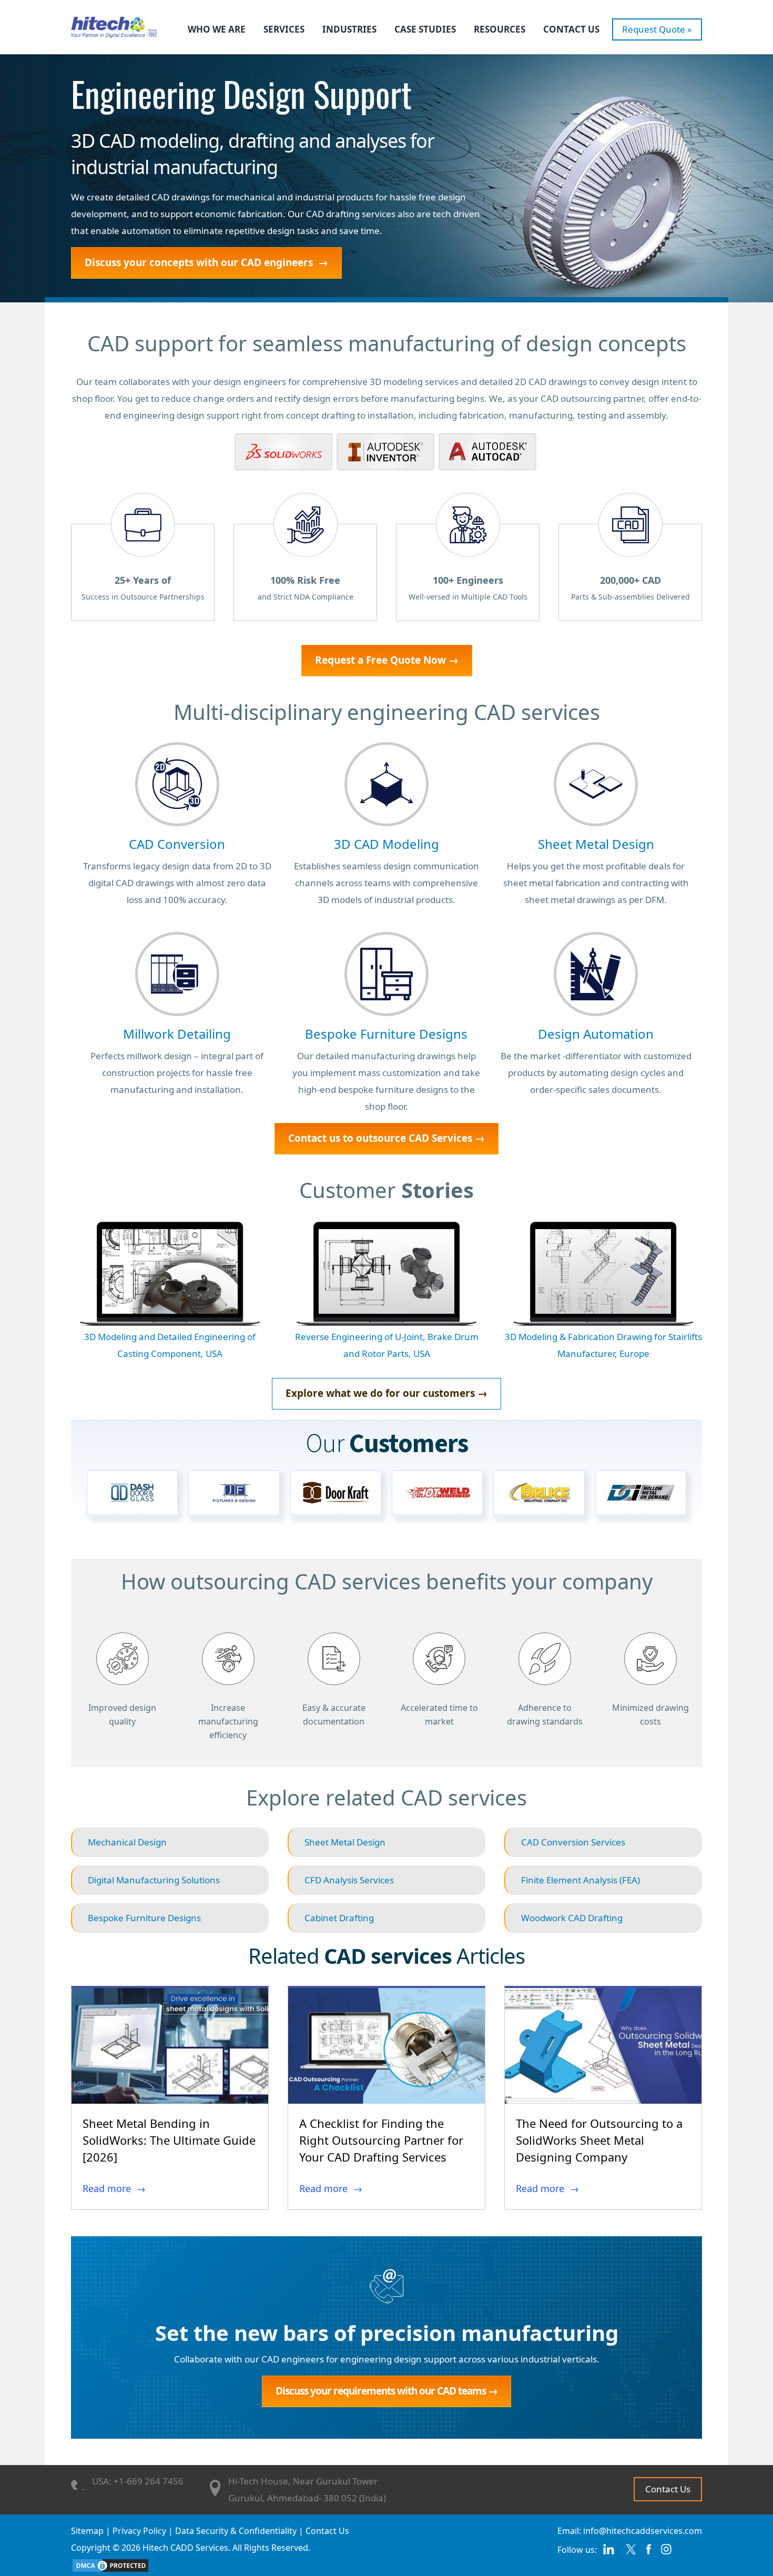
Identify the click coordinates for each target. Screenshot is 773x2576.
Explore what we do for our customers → (387, 1393)
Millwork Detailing (177, 1034)
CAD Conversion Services (573, 1842)
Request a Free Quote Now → (387, 660)
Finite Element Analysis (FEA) (581, 1880)
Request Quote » (657, 29)
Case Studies (425, 29)
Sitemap (87, 2531)
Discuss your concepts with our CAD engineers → (206, 262)
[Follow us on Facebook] (649, 2553)
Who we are (217, 29)
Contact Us (571, 29)
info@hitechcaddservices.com (643, 2531)
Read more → (114, 2188)
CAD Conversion (177, 844)
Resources (500, 29)
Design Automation (596, 1034)
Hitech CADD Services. (186, 2548)
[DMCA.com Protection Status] (110, 2564)
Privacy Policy (139, 2531)
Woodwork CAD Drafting (572, 1918)
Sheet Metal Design (596, 844)
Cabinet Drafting (339, 1918)
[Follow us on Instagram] (667, 2553)
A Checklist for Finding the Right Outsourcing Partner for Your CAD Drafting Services (381, 2140)
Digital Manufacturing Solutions (154, 1880)
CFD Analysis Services (349, 1880)
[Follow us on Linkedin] (608, 2553)
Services (284, 29)
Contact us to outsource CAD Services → (387, 1138)
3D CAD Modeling (387, 844)
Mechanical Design (127, 1842)
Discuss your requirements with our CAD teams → (387, 2391)
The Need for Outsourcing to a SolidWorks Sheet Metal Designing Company (599, 2140)
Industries (349, 29)
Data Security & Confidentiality (236, 2531)
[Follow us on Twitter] (630, 2553)
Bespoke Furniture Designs (386, 1034)
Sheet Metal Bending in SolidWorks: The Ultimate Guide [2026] (169, 2140)
